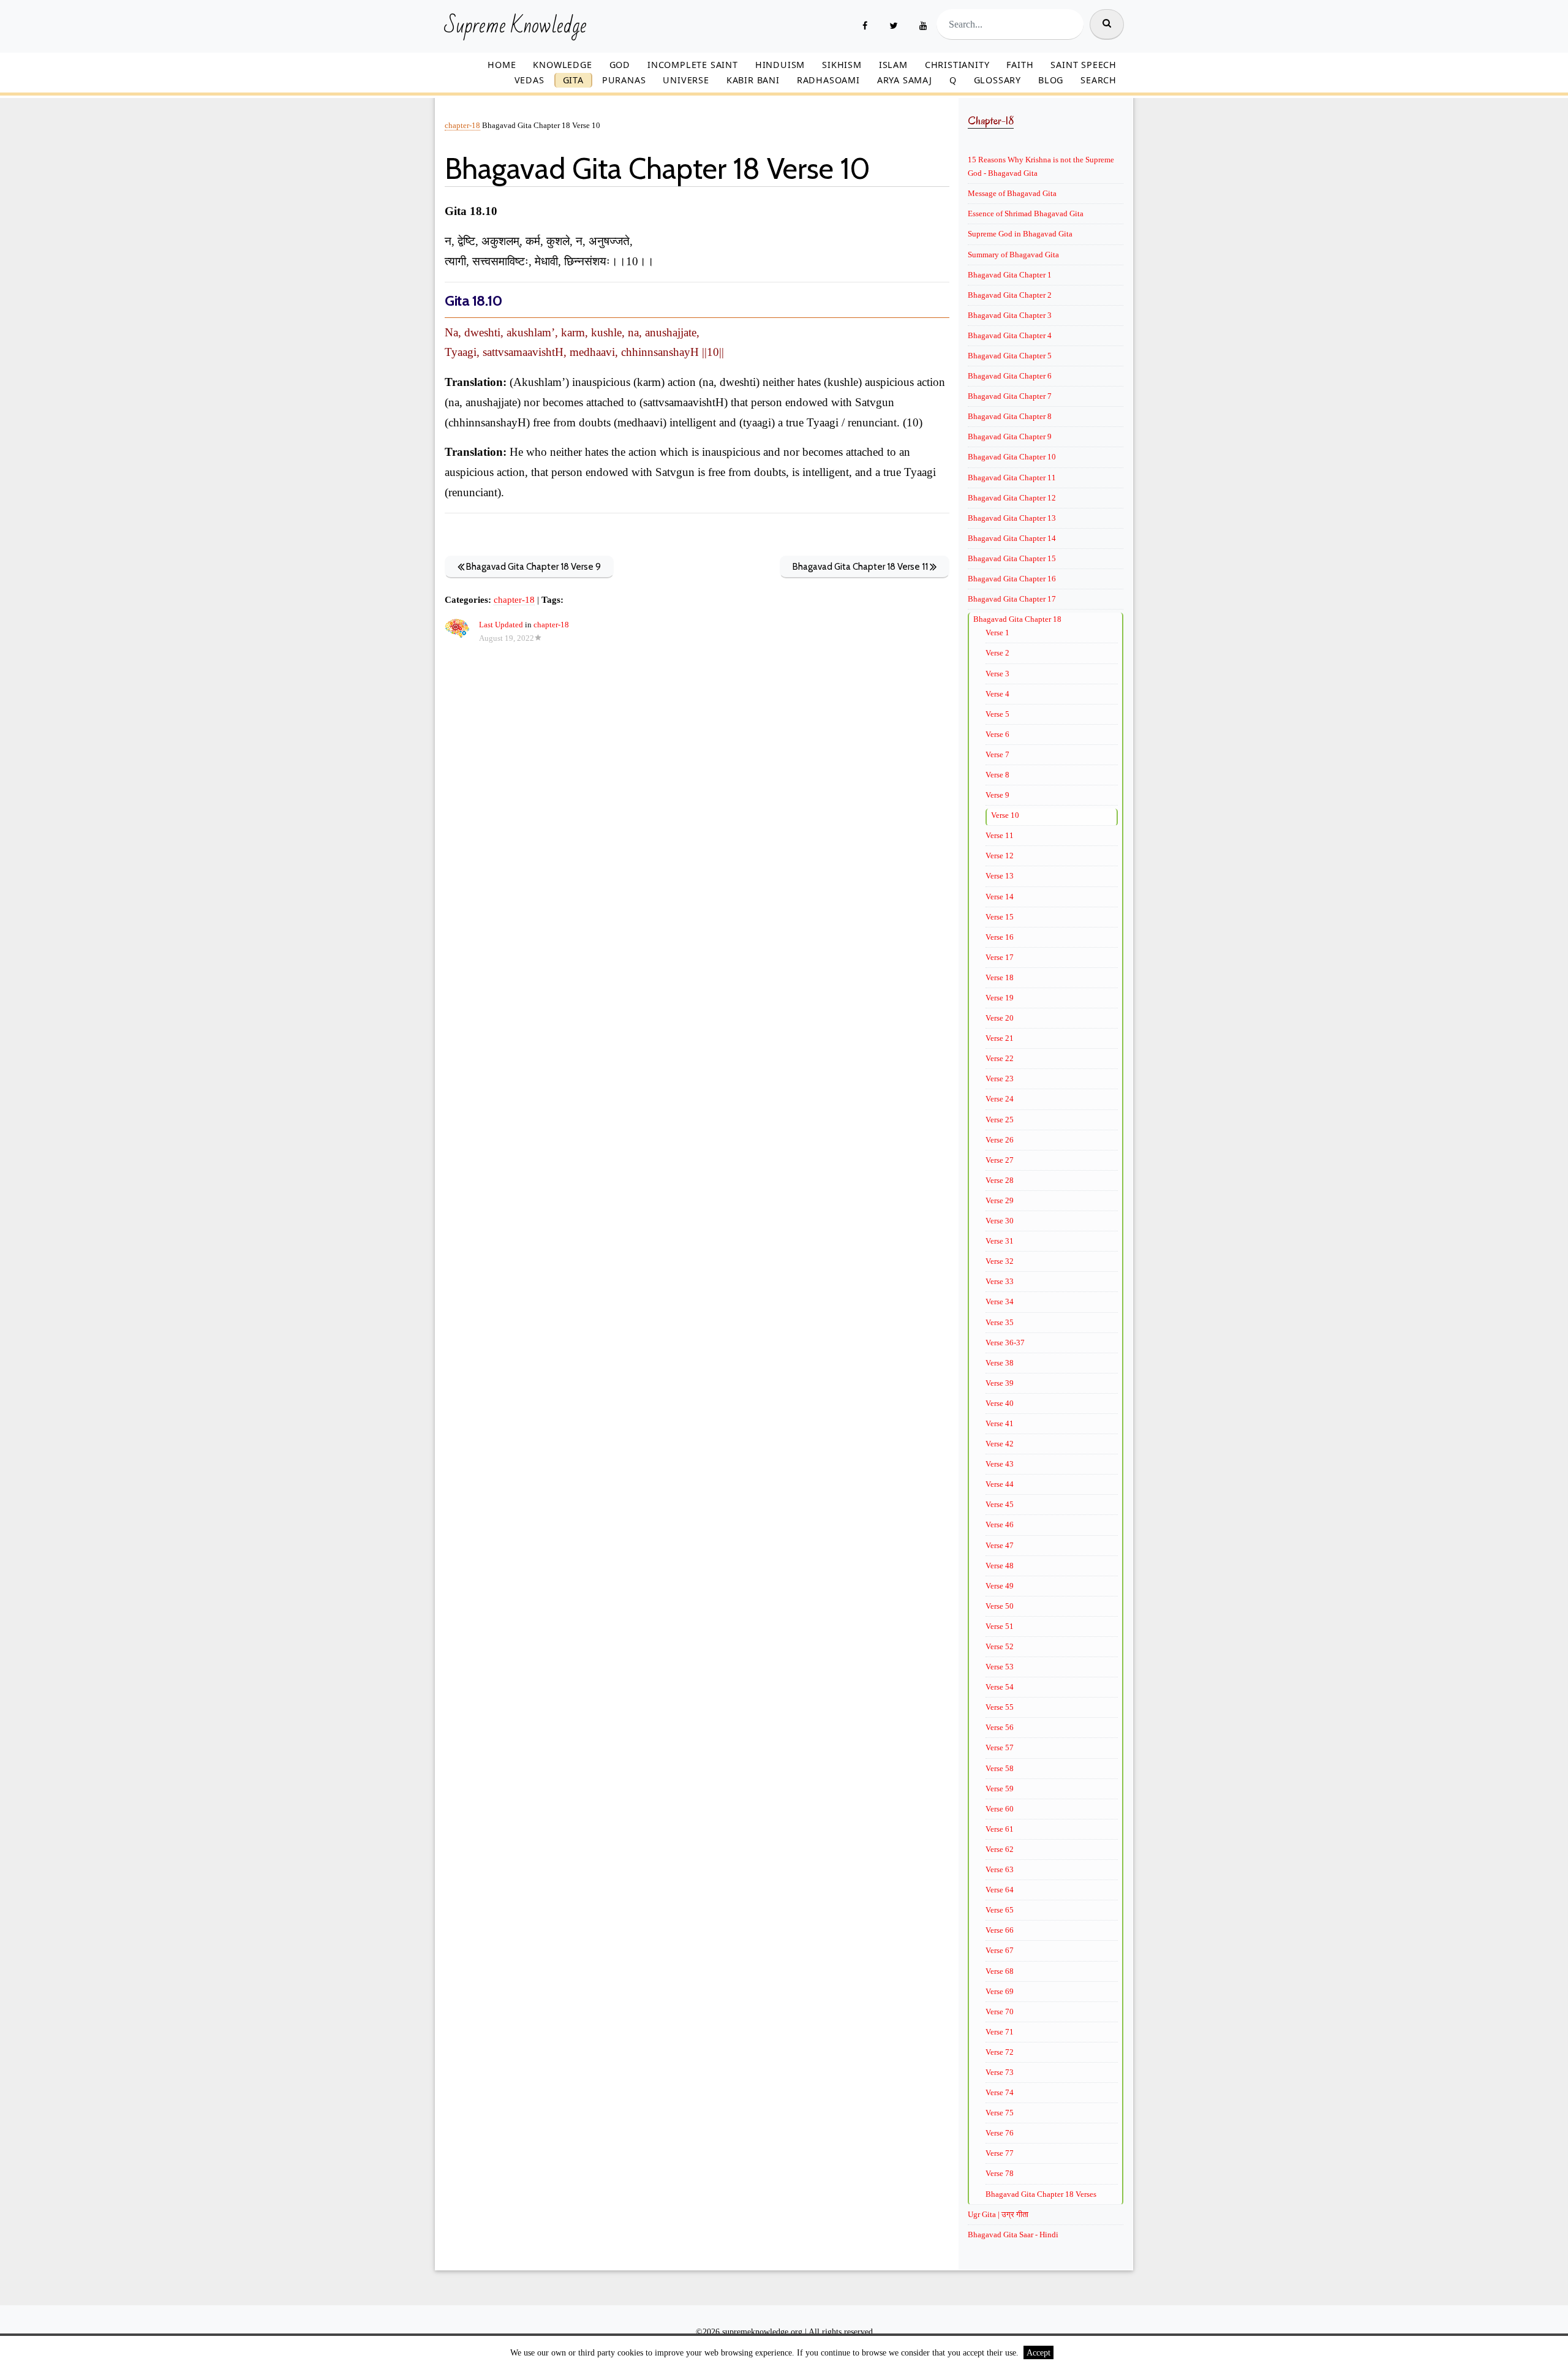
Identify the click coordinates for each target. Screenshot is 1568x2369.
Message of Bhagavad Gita (1012, 193)
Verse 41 (1000, 1423)
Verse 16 (1000, 937)
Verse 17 (1000, 957)
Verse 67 (1000, 1950)
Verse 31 (1000, 1241)
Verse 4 (997, 694)
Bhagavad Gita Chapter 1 (1010, 275)
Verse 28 (1000, 1180)
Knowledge (562, 65)
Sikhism (842, 65)
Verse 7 (997, 754)
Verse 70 (1000, 2012)
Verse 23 (1000, 1079)
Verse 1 (997, 633)
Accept (1038, 2352)
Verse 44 (1000, 1484)
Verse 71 (1000, 2032)
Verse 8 (997, 775)
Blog (1051, 80)
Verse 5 (997, 714)
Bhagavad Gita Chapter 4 (1010, 335)
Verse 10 (1005, 815)
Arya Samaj (905, 80)
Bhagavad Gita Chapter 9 (1010, 436)
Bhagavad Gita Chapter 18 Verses (1041, 2194)
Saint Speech (1084, 65)
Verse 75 (1000, 2113)
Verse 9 (997, 795)
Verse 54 (1000, 1687)
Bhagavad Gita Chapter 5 (1010, 356)
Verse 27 (1000, 1160)
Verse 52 (1000, 1646)
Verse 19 (1000, 998)
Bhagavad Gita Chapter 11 (1012, 478)
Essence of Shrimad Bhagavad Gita (1026, 213)
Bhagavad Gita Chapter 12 (1012, 498)
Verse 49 (1000, 1586)
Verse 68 (1000, 1971)
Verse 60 (1000, 1809)
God (620, 65)
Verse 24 (1000, 1099)
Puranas (624, 80)
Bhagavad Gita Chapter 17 (1012, 599)
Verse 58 (1000, 1768)
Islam (893, 65)
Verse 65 (1000, 1910)
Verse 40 (1000, 1403)
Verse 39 (1000, 1383)
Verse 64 (1000, 1890)
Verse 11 (1000, 835)
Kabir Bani (753, 80)
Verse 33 (1000, 1281)
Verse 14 (1000, 897)
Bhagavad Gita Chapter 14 (1012, 538)
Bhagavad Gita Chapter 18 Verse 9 (533, 567)
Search (1099, 80)
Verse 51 (1000, 1626)
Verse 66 (1000, 1930)
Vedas (530, 80)
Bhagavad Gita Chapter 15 (1012, 558)
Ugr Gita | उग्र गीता (998, 2214)
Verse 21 (1000, 1038)
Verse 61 (1000, 1829)
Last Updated (501, 625)
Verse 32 (1000, 1261)
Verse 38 (1000, 1363)
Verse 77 (1000, 2153)
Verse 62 (1000, 1849)
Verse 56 (1000, 1727)
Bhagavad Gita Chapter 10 (1012, 457)
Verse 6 (997, 734)
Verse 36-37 (1005, 1343)
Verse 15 (1000, 917)
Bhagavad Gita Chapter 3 (1010, 315)
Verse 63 (1000, 1869)
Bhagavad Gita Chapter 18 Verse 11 (861, 567)
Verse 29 (1000, 1200)
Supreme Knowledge (515, 26)
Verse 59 (1000, 1789)
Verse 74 (1000, 2092)
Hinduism (780, 65)
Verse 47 (1000, 1545)
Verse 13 (1000, 876)
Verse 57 (1000, 1747)
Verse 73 (1000, 2072)
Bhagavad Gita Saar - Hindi (1013, 2235)
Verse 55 (1000, 1707)
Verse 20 (1000, 1018)
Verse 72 (1000, 2052)
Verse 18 (1000, 977)
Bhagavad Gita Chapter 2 (1010, 295)
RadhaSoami (828, 80)
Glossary (997, 80)
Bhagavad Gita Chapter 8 (1010, 416)
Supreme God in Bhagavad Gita (1020, 234)
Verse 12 (1000, 856)
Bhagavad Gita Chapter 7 (1010, 396)
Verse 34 (1000, 1302)
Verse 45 (1000, 1504)
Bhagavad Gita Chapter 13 (1012, 518)
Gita (573, 80)
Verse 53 (1000, 1667)
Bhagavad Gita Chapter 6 (1010, 376)
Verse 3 (997, 674)
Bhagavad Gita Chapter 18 (1017, 619)
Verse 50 (1000, 1606)
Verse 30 (1000, 1221)
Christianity (957, 65)
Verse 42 (1000, 1444)
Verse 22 (1000, 1058)
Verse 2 (997, 653)
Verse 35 (1000, 1322)
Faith (1020, 65)
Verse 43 (1000, 1464)
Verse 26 (1000, 1140)
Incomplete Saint (693, 65)
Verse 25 (1000, 1120)
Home (502, 65)
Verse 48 (1000, 1566)
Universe (686, 80)
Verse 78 (1000, 2173)
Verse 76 (1000, 2133)
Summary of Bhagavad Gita (1013, 255)
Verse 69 (1000, 1991)
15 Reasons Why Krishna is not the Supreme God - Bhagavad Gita (1041, 166)
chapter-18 (462, 126)
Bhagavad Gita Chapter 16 (1012, 579)
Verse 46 (1000, 1525)
